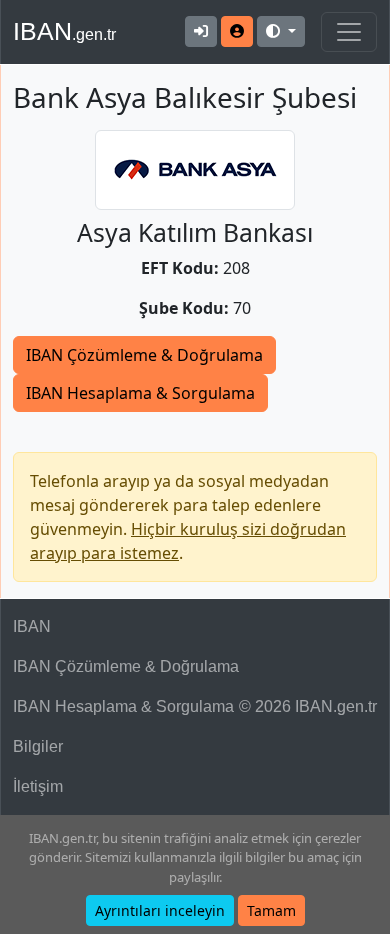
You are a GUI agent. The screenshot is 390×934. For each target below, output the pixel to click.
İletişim (38, 786)
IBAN (64, 31)
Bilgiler (38, 746)
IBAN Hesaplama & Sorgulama (140, 393)
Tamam (271, 910)
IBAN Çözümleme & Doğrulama (144, 355)
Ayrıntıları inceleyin (160, 910)
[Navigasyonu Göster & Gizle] (349, 32)
